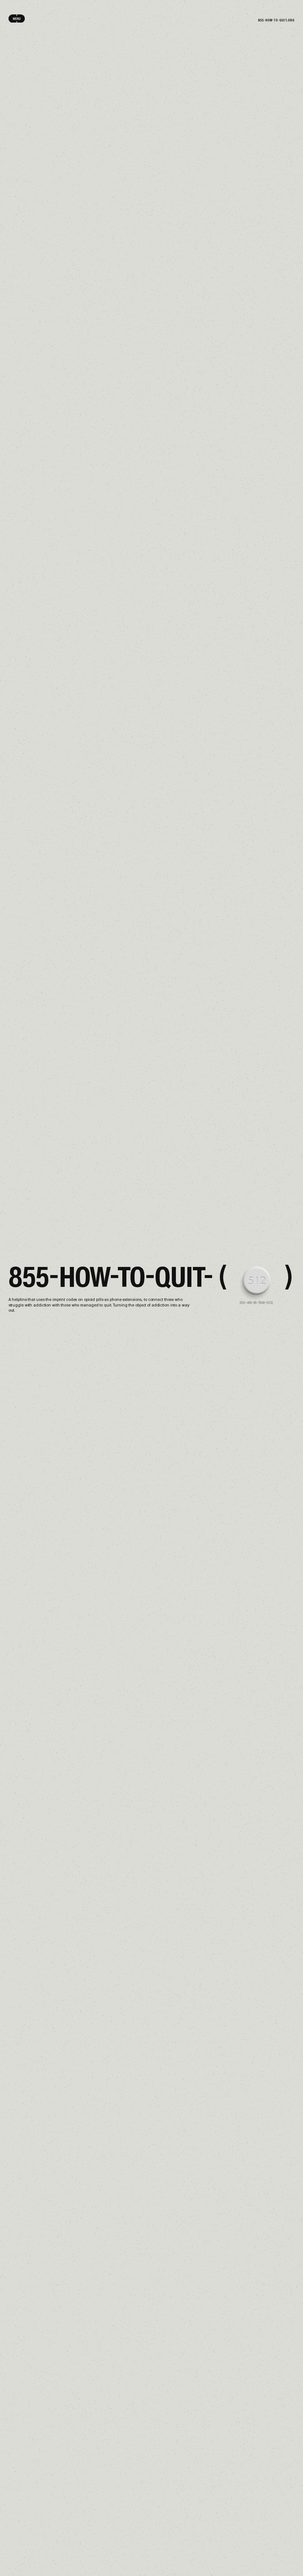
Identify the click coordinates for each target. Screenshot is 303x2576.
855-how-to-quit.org (276, 20)
